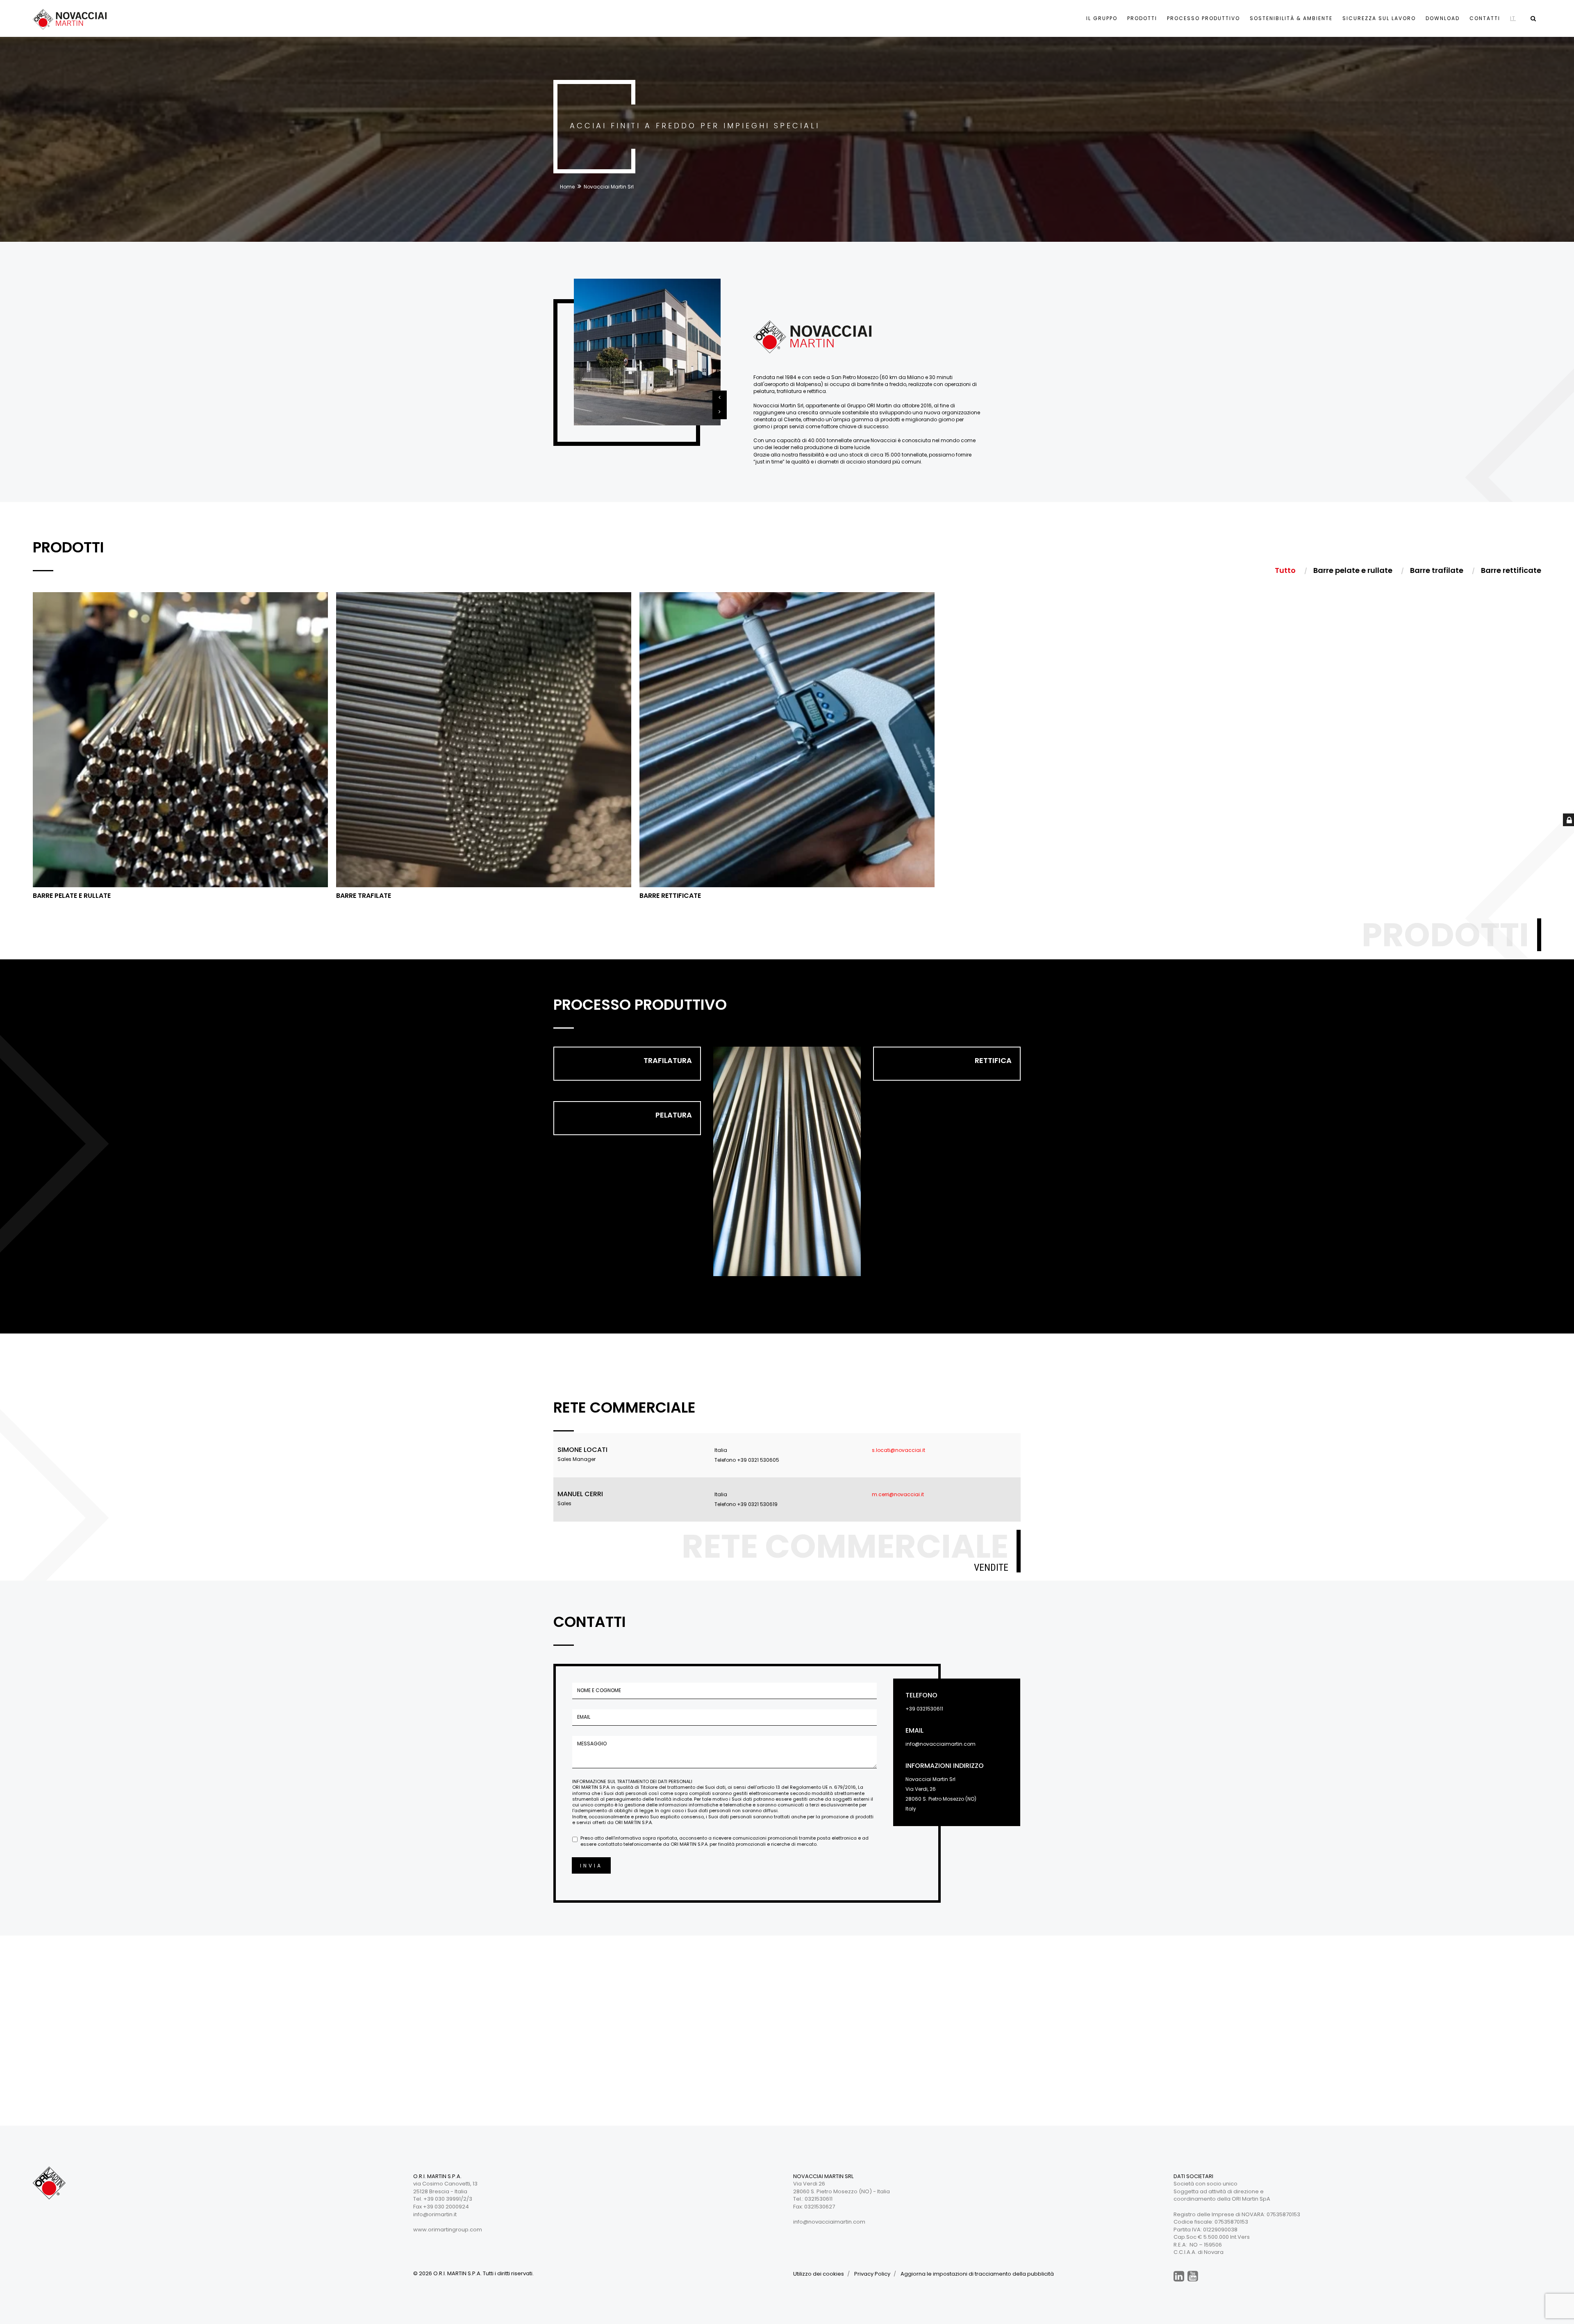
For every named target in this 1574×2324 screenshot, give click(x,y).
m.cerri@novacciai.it (898, 1494)
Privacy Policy (872, 2274)
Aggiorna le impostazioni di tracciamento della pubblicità (977, 2274)
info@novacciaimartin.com (941, 1744)
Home (567, 187)
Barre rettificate (670, 896)
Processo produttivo (1203, 18)
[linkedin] (1179, 2277)
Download (1443, 18)
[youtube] (1193, 2277)
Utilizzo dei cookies (819, 2274)
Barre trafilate (364, 896)
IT (1513, 18)
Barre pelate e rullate (72, 896)
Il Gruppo (1102, 18)
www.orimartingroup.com (448, 2230)
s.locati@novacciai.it (898, 1450)
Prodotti (1142, 18)
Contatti (1485, 18)
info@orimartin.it (435, 2214)
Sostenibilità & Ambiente (1291, 18)
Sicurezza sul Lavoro (1379, 18)
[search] (1533, 18)
